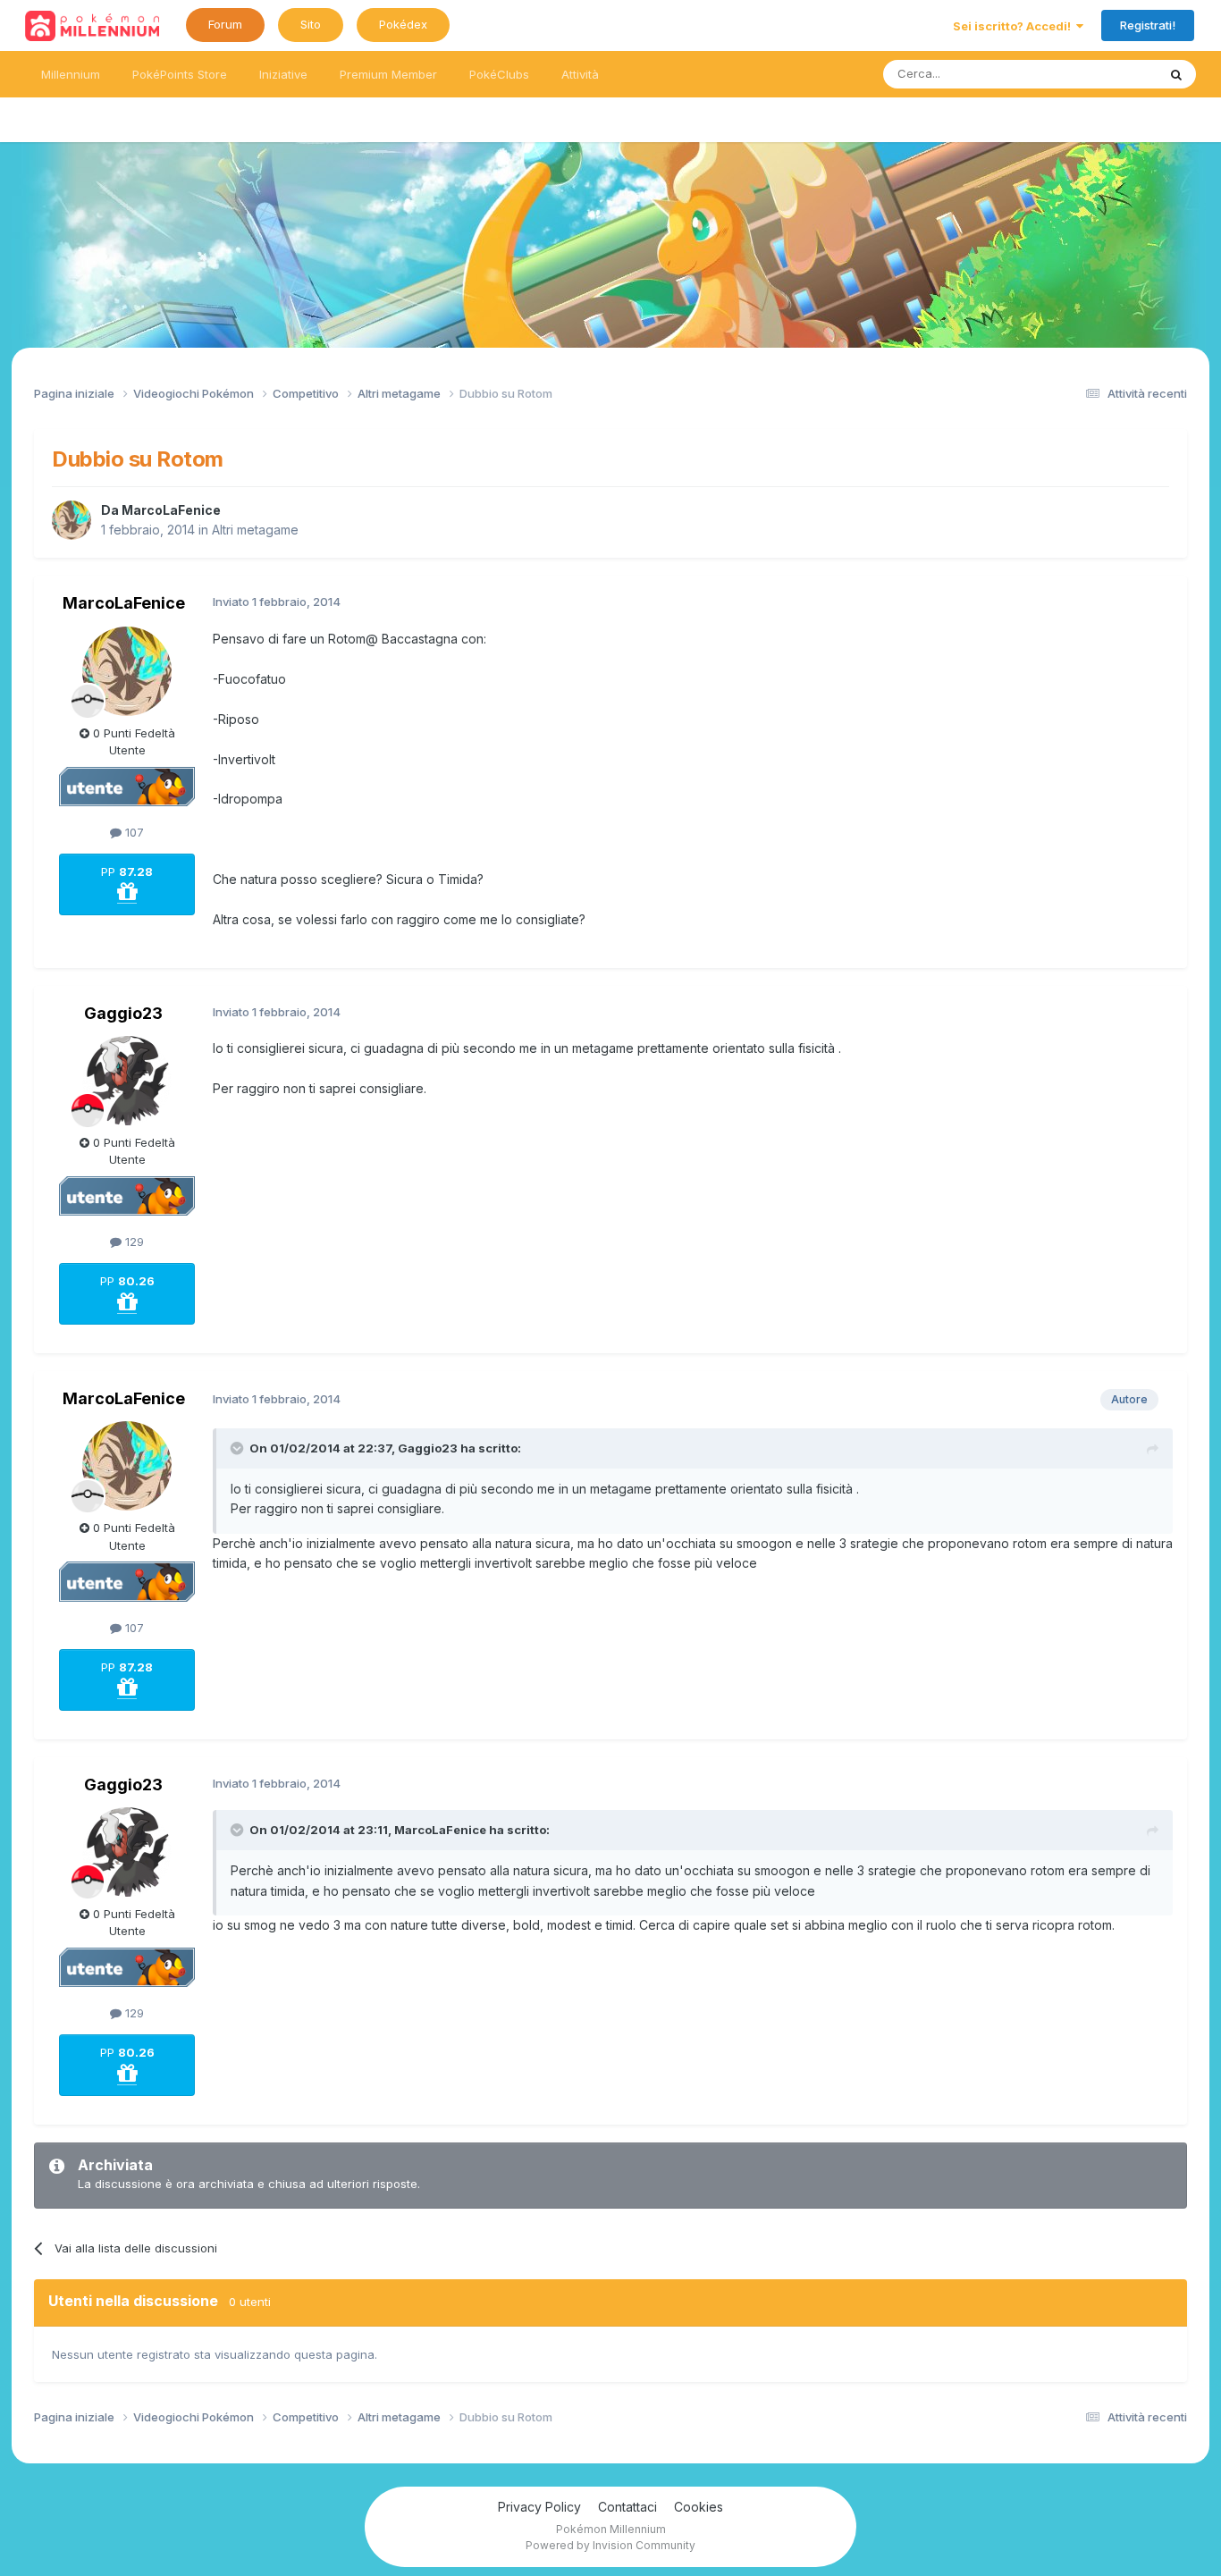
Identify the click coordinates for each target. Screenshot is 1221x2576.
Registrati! (1148, 25)
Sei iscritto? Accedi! (1015, 26)
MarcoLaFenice (171, 510)
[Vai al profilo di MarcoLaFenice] (72, 520)
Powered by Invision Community (610, 2545)
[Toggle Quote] (239, 1448)
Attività (580, 74)
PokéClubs (499, 74)
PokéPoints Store (180, 74)
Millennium (71, 74)
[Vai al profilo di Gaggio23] (127, 1081)
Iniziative (283, 74)
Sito (311, 24)
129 (133, 1242)
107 (133, 832)
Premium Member (388, 74)
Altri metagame (255, 530)
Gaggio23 (123, 1013)
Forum (225, 24)
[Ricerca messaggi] (1176, 74)
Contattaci (627, 2507)
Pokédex (403, 24)
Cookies (699, 2507)
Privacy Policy (539, 2507)
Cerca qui (1107, 74)
